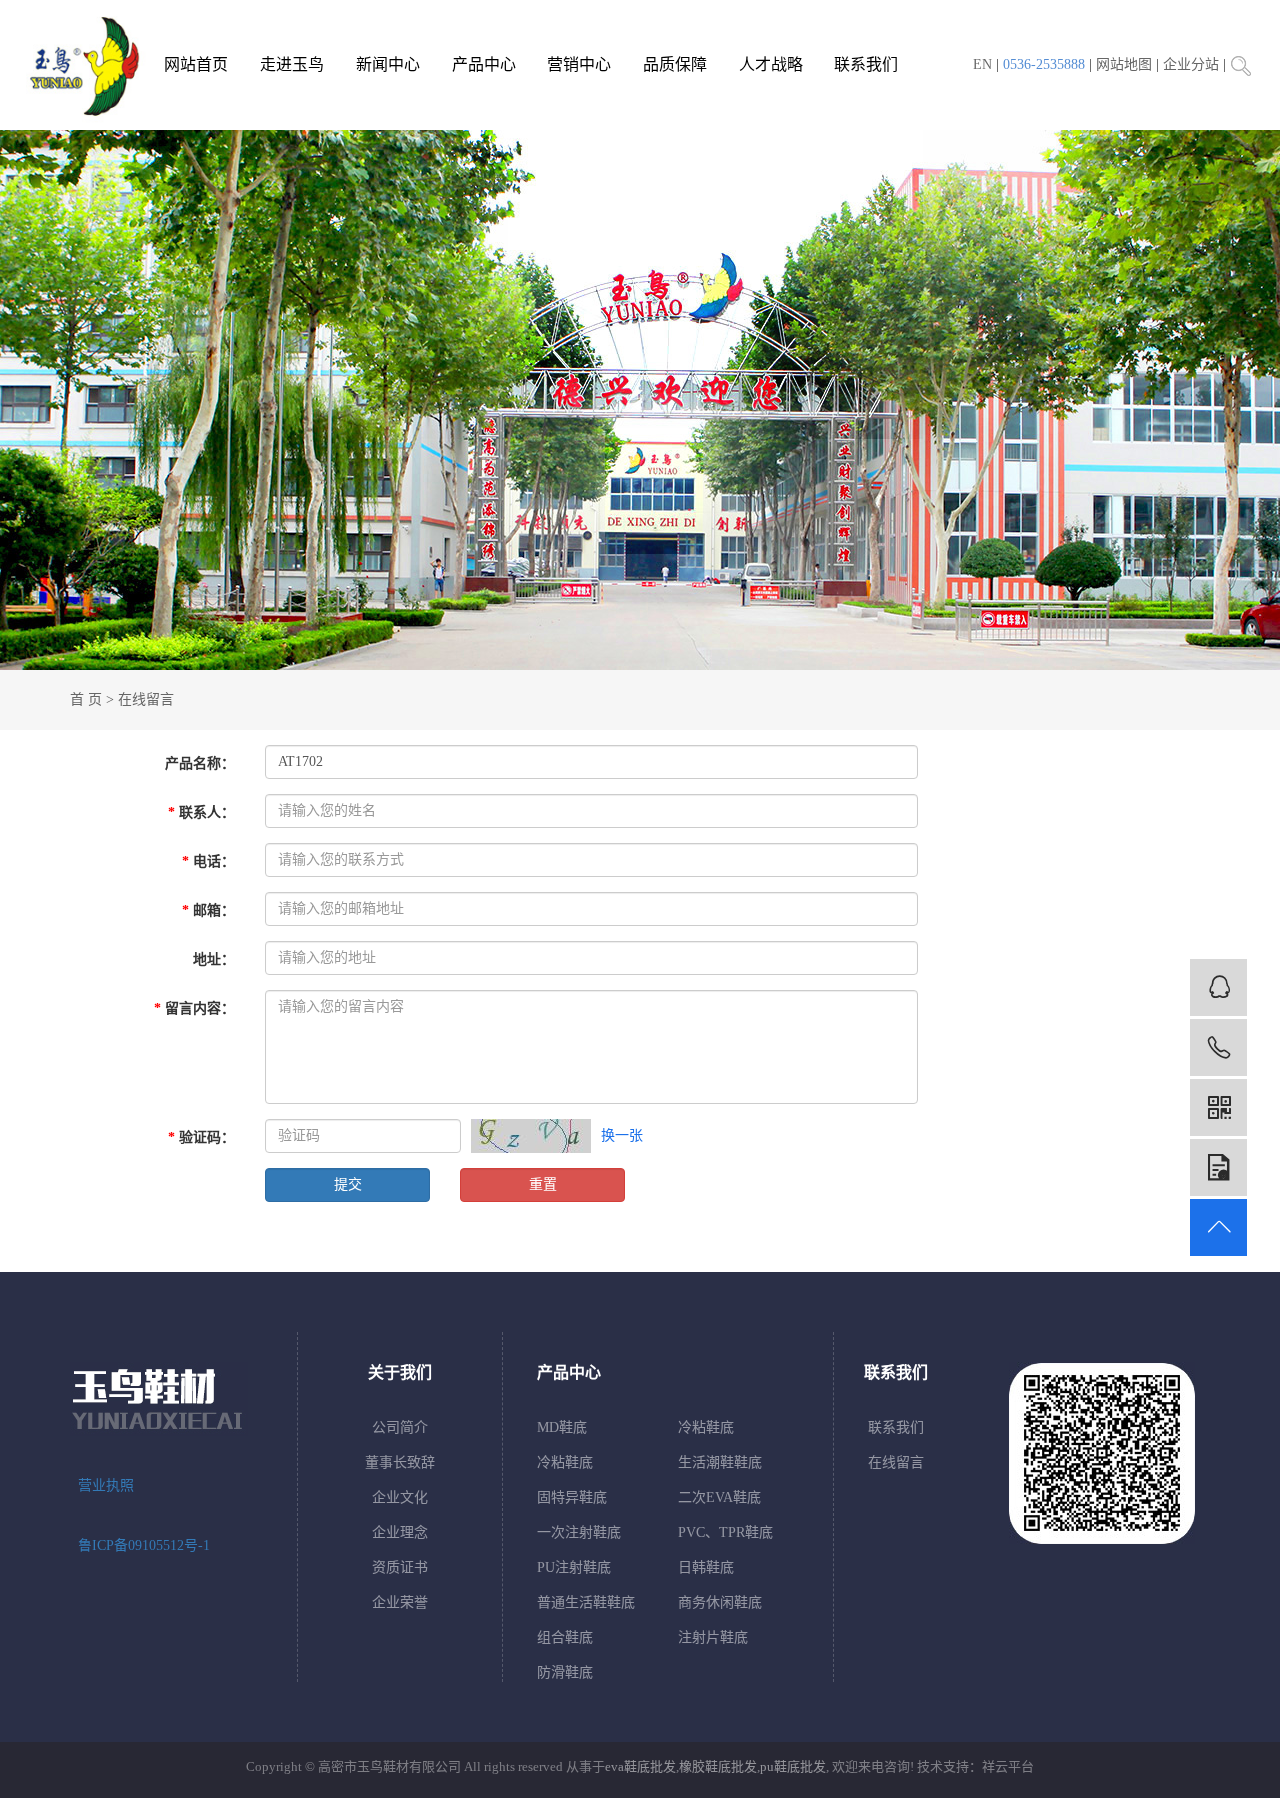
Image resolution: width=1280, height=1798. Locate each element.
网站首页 (196, 64)
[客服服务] (1218, 987)
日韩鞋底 (706, 1567)
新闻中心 (388, 64)
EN (982, 64)
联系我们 (866, 64)
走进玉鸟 (292, 64)
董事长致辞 (400, 1462)
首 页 (86, 699)
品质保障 (675, 64)
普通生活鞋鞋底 (586, 1602)
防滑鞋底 (565, 1672)
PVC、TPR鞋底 (725, 1532)
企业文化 (400, 1497)
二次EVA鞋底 (719, 1497)
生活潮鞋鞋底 (720, 1462)
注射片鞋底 (713, 1637)
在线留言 (896, 1462)
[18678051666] (1218, 1047)
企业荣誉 (400, 1602)
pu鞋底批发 (793, 1766)
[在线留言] (1218, 1167)
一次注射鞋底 (579, 1532)
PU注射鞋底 (574, 1567)
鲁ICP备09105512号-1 (144, 1545)
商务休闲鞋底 (720, 1602)
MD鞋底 (562, 1427)
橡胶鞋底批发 (718, 1766)
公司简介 (400, 1427)
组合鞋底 (565, 1637)
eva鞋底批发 (640, 1766)
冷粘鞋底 (706, 1427)
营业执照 (106, 1485)
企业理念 (400, 1532)
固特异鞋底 (572, 1497)
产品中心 (484, 64)
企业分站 (1191, 64)
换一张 (622, 1135)
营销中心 (579, 64)
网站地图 (1124, 64)
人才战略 (771, 64)
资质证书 (400, 1567)
